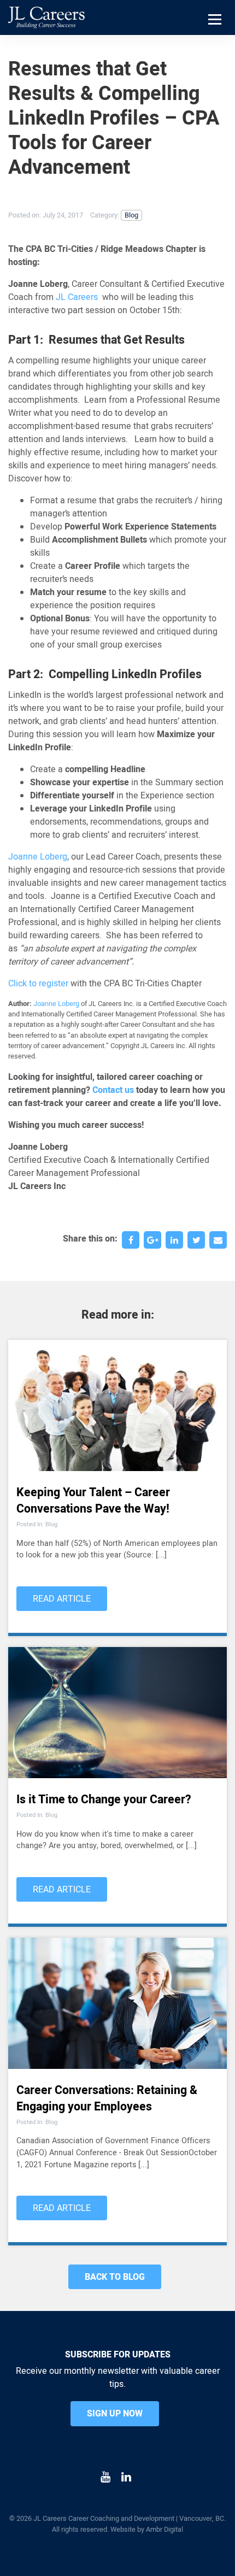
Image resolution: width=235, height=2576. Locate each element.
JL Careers (77, 297)
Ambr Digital (164, 2530)
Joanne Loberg (38, 857)
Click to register (38, 984)
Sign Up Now (115, 2414)
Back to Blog (115, 2277)
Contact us (113, 1090)
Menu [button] (216, 33)
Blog (131, 215)
